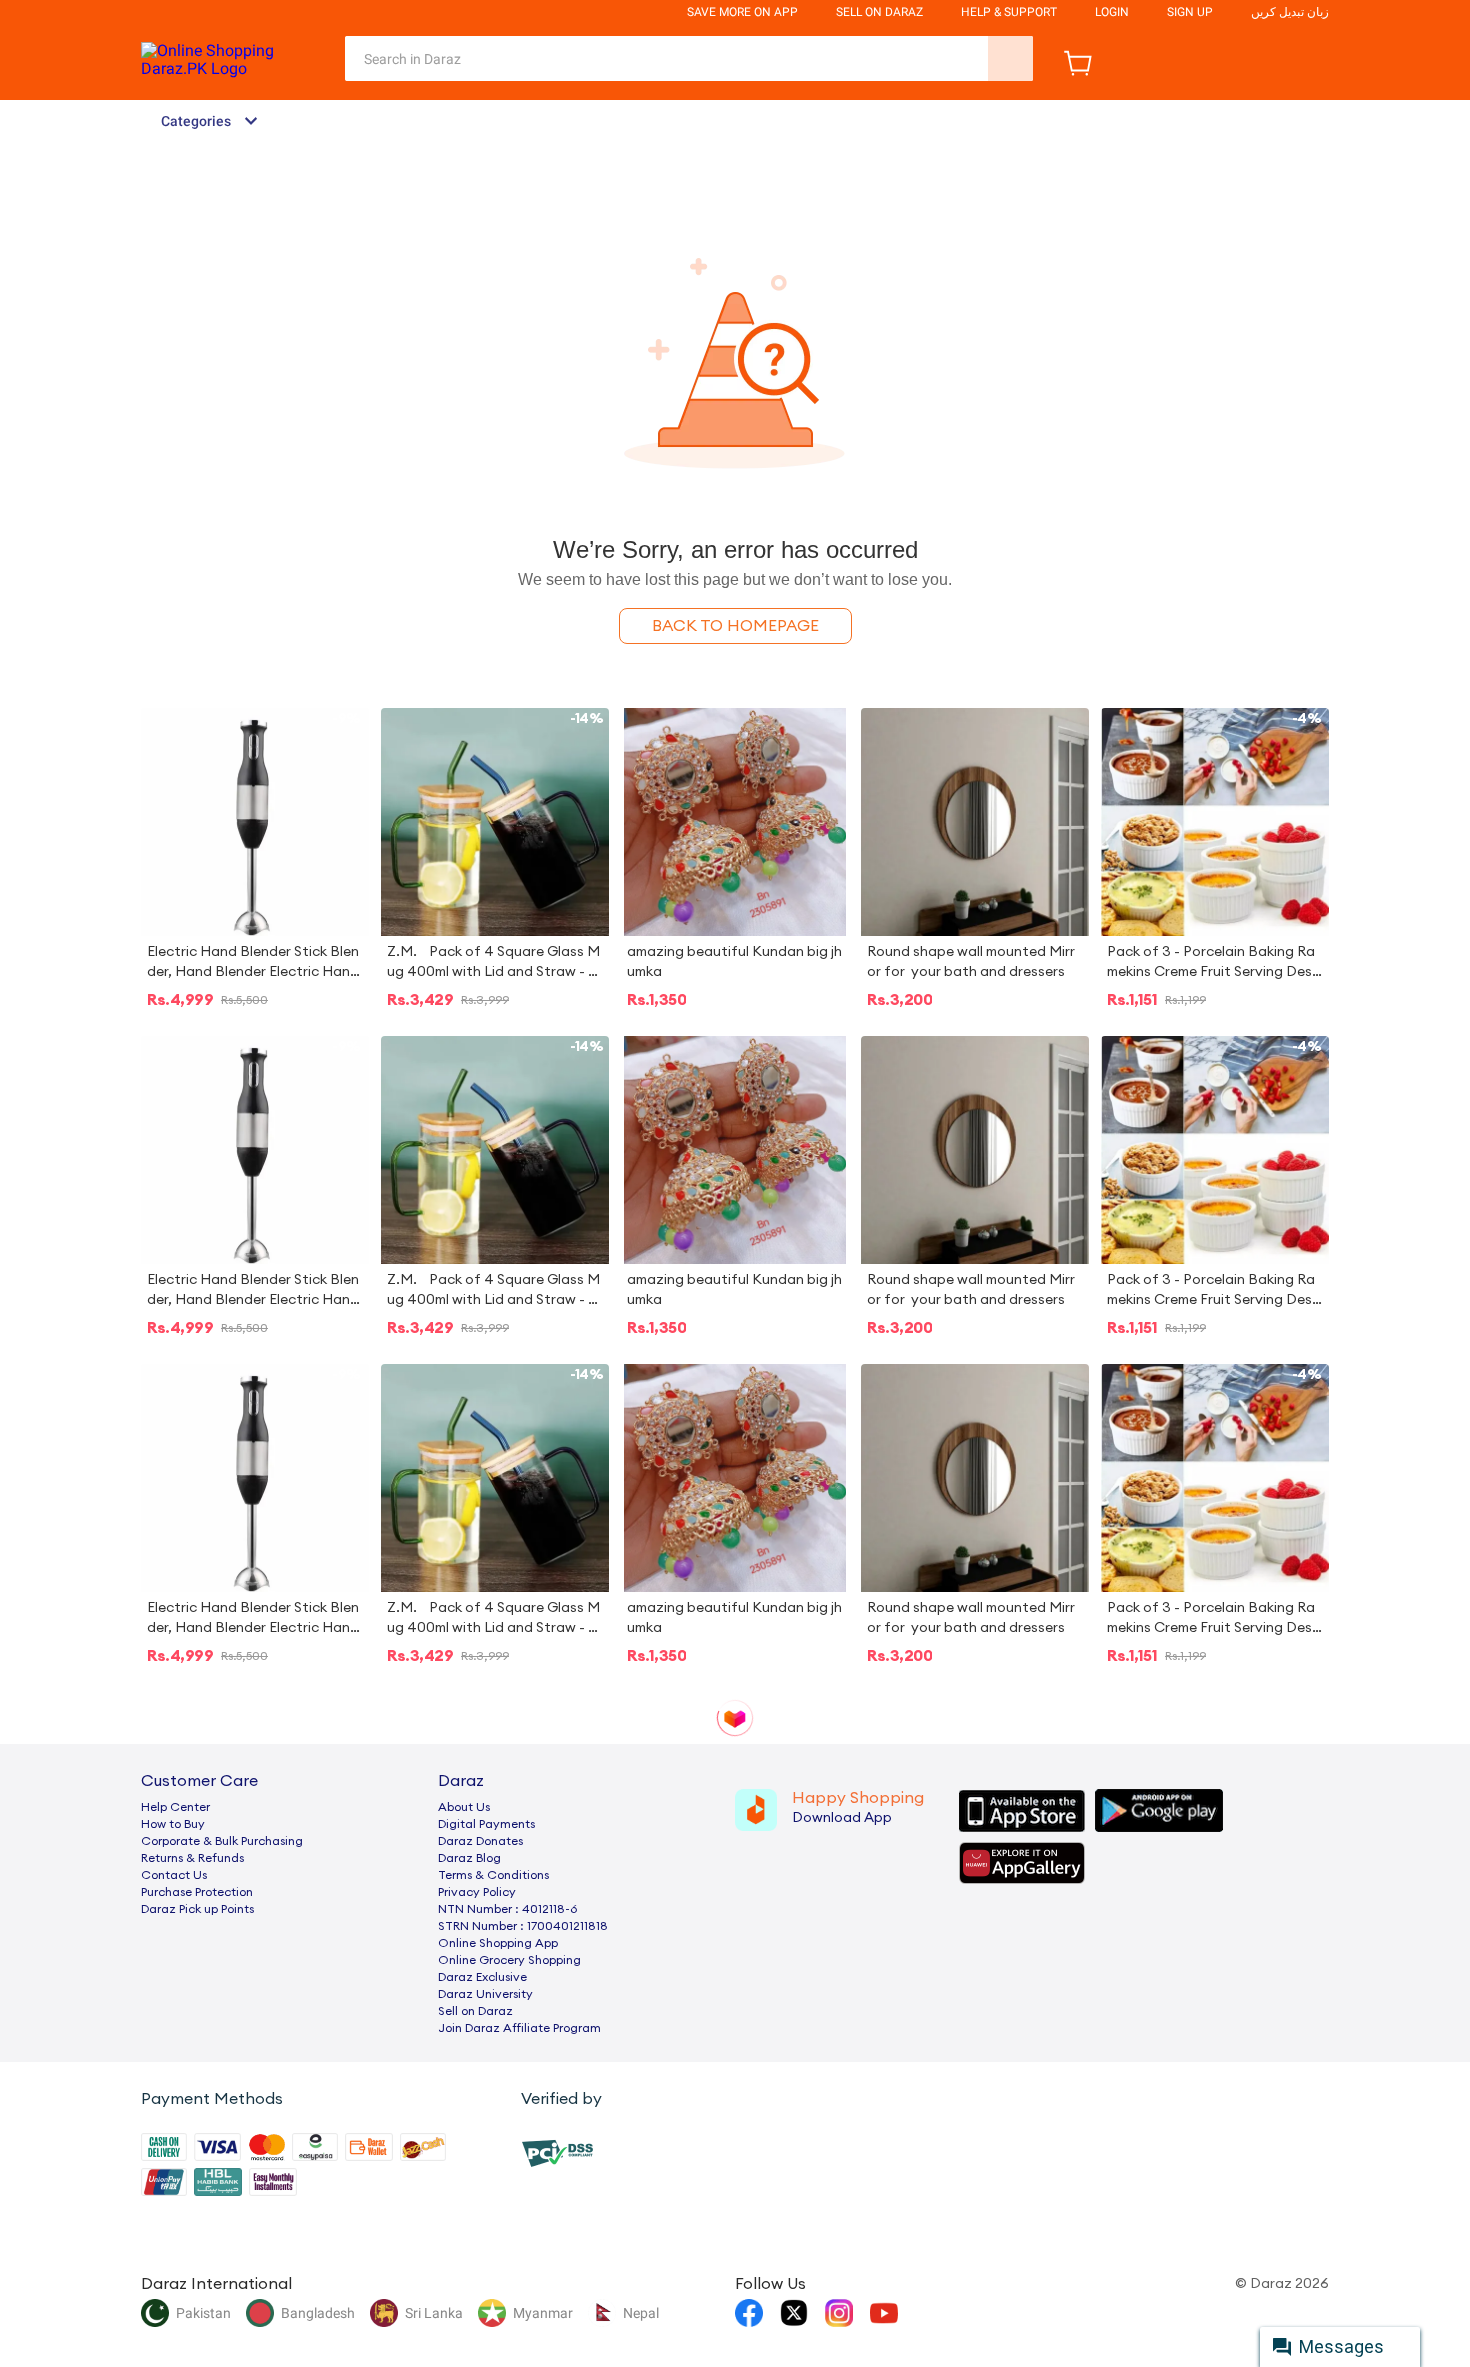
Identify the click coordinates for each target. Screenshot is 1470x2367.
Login (1112, 12)
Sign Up (1190, 12)
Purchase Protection (197, 1892)
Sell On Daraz (879, 12)
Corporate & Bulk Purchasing (222, 1841)
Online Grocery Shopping (509, 1960)
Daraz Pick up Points (197, 1909)
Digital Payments (486, 1824)
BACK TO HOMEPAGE (735, 626)
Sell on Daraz (475, 2011)
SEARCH (1010, 58)
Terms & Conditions (493, 1875)
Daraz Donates (480, 1841)
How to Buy (173, 1824)
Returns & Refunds (192, 1858)
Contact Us (174, 1875)
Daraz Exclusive (482, 1977)
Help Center (175, 1807)
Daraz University (485, 1994)
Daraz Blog (469, 1858)
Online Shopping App (498, 1943)
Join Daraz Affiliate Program (519, 2028)
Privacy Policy (477, 1892)
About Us (464, 1807)
